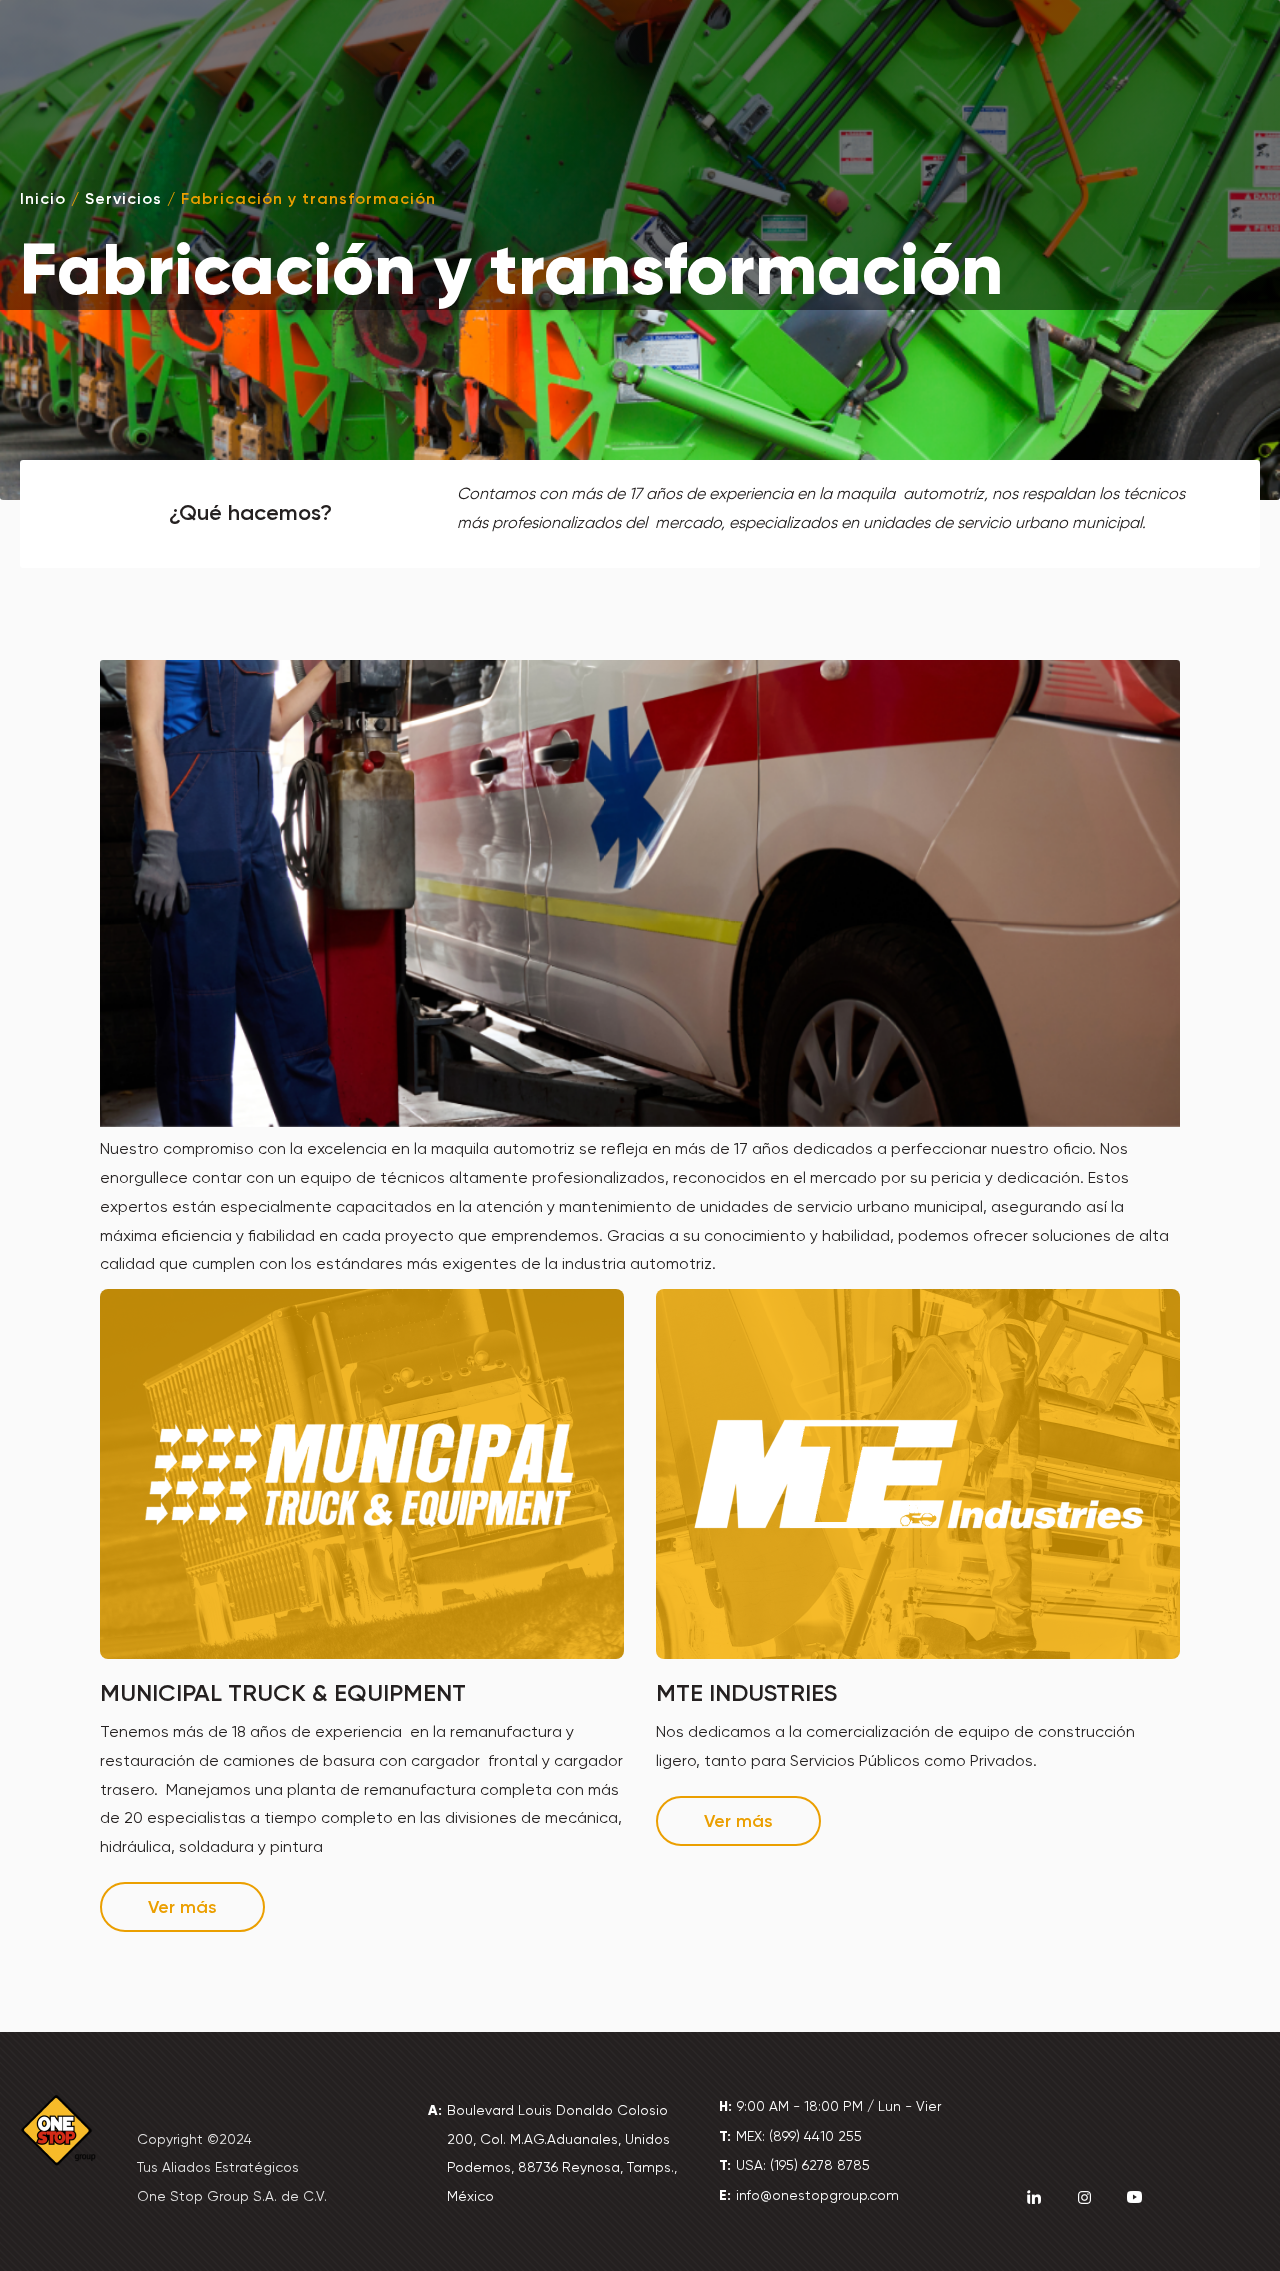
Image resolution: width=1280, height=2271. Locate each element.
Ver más (182, 1907)
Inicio (43, 198)
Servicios (123, 198)
